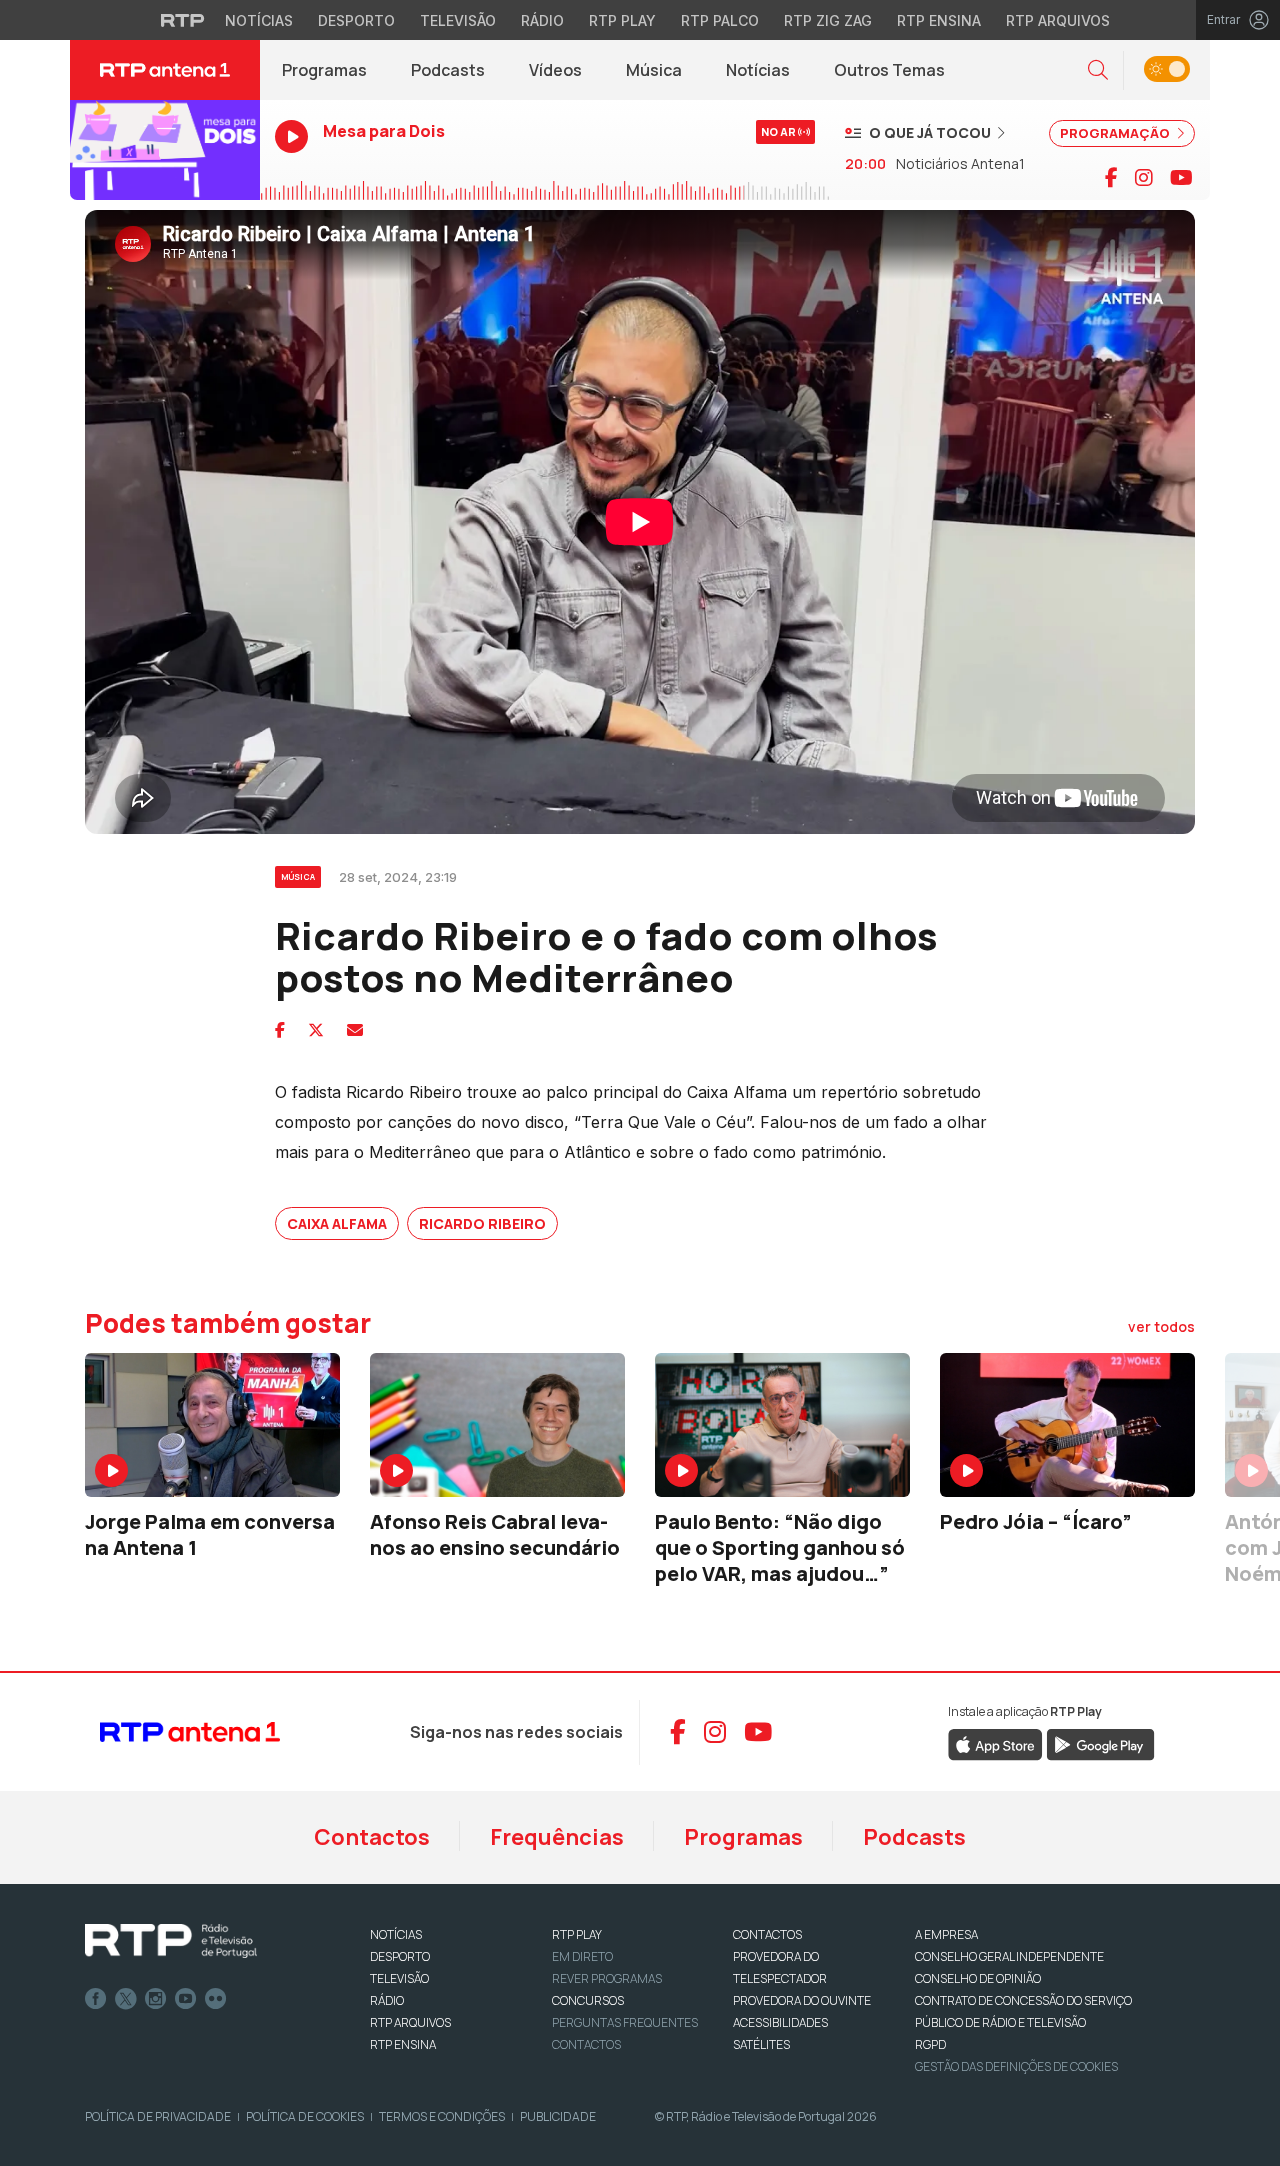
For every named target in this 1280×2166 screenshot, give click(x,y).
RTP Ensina (939, 20)
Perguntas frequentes (625, 2022)
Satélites (761, 2044)
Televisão (458, 20)
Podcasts (448, 70)
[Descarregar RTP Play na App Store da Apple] (995, 1743)
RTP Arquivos (1058, 20)
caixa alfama (337, 1223)
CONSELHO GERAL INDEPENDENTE (1009, 1956)
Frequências (557, 1837)
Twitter (126, 1999)
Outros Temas (889, 70)
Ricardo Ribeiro (482, 1223)
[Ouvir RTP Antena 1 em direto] (165, 150)
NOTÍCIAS (396, 1934)
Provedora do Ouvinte (802, 2000)
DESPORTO (400, 1956)
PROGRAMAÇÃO (1116, 133)
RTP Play (622, 20)
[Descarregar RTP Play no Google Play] (1100, 1743)
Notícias (259, 20)
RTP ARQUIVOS (410, 2022)
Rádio (542, 20)
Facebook (96, 1999)
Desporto (356, 20)
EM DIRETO (582, 1956)
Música (654, 70)
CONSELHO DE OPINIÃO (978, 1978)
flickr (216, 1999)
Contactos (372, 1837)
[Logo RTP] (171, 1941)
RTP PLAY (577, 1934)
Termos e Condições (442, 2116)
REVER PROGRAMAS (607, 1978)
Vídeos (555, 70)
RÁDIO (387, 2000)
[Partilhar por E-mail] (355, 1030)
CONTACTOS (767, 1934)
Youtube (186, 1999)
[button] (1098, 70)
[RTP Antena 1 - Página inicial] (165, 70)
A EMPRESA (946, 1934)
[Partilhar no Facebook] (280, 1030)
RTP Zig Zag (828, 20)
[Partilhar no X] (316, 1030)
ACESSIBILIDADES (780, 2022)
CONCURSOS (588, 2000)
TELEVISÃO (399, 1978)
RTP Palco (720, 20)
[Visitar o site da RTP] (183, 20)
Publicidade (558, 2116)
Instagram (156, 1999)
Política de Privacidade (158, 2116)
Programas (324, 70)
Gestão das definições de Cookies (1016, 2066)
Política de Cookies (305, 2116)
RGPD (930, 2044)
